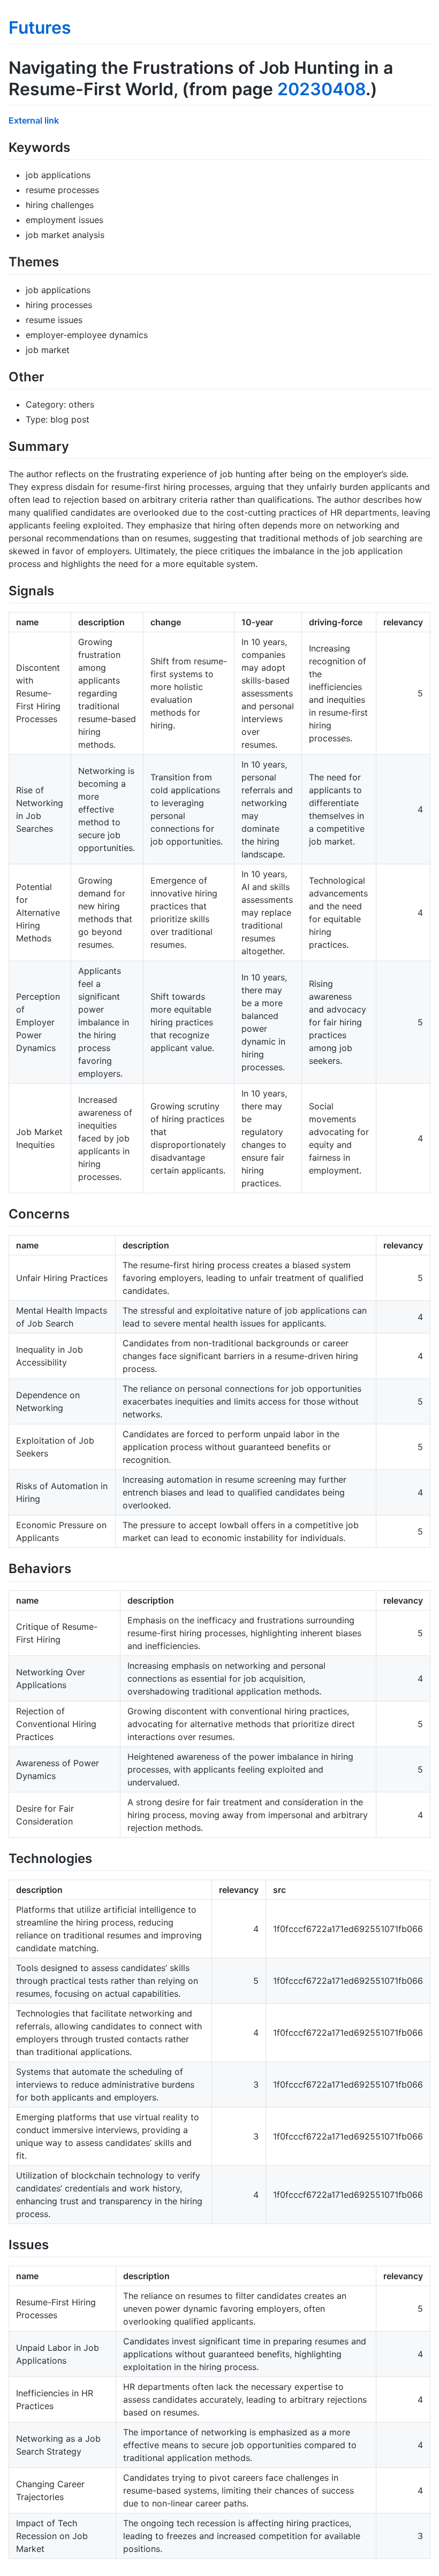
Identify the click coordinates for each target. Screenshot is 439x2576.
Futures (40, 28)
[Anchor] (77, 146)
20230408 (321, 89)
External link (34, 120)
